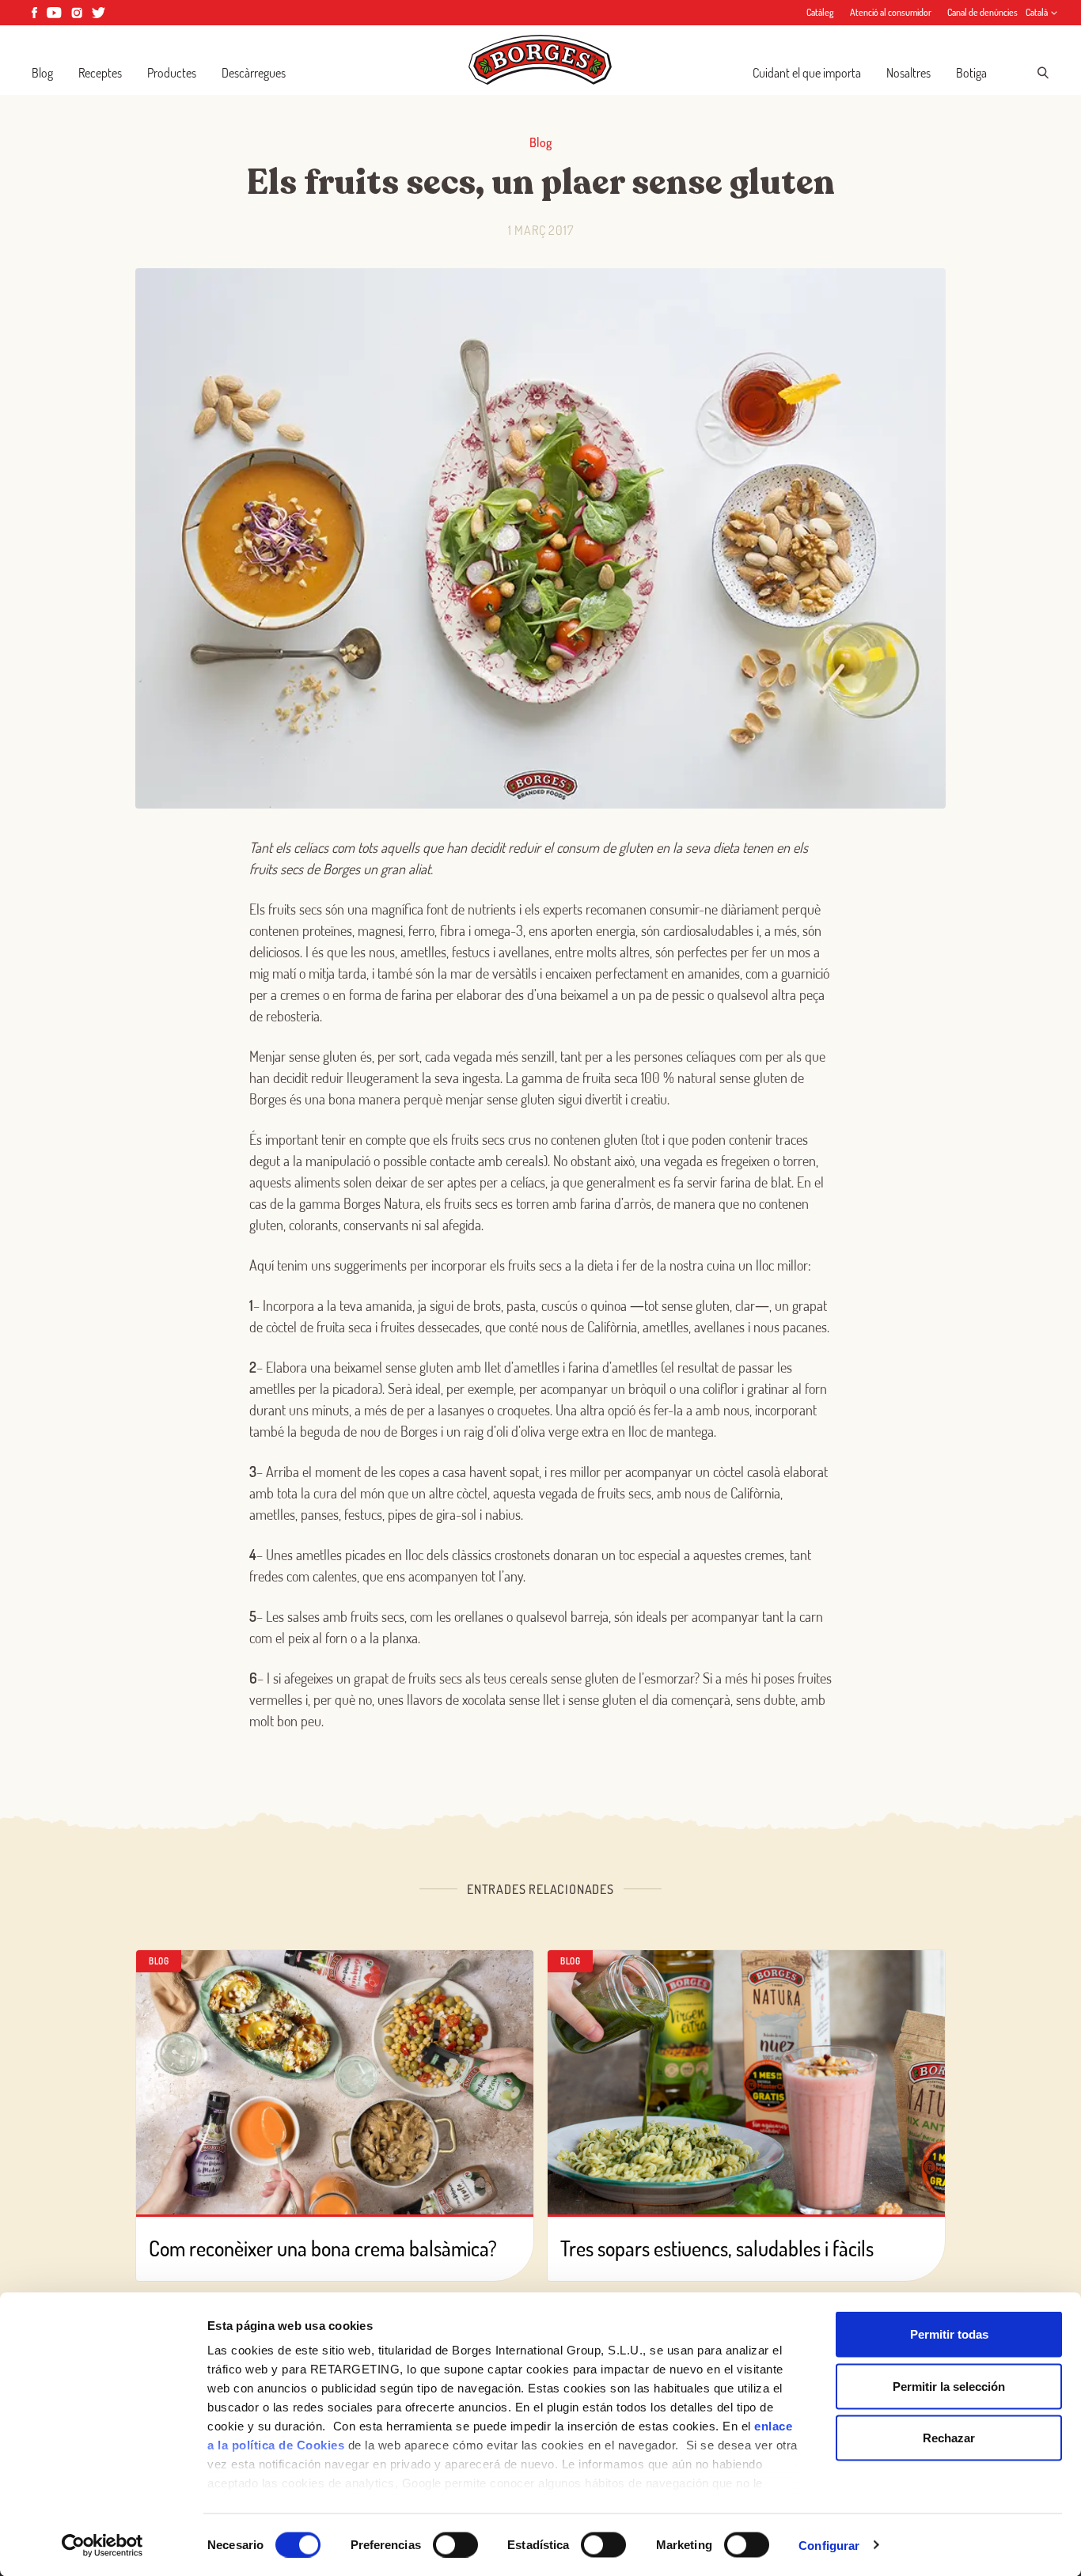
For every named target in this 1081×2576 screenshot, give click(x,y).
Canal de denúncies (982, 12)
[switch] (455, 2544)
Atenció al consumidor (891, 12)
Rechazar (949, 2438)
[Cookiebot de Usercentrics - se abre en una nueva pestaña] (102, 2545)
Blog (42, 73)
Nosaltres (908, 73)
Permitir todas (949, 2334)
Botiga (971, 73)
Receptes (100, 73)
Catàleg (820, 12)
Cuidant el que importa (807, 73)
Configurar (829, 2545)
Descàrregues (254, 73)
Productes (172, 73)
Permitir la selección (949, 2386)
